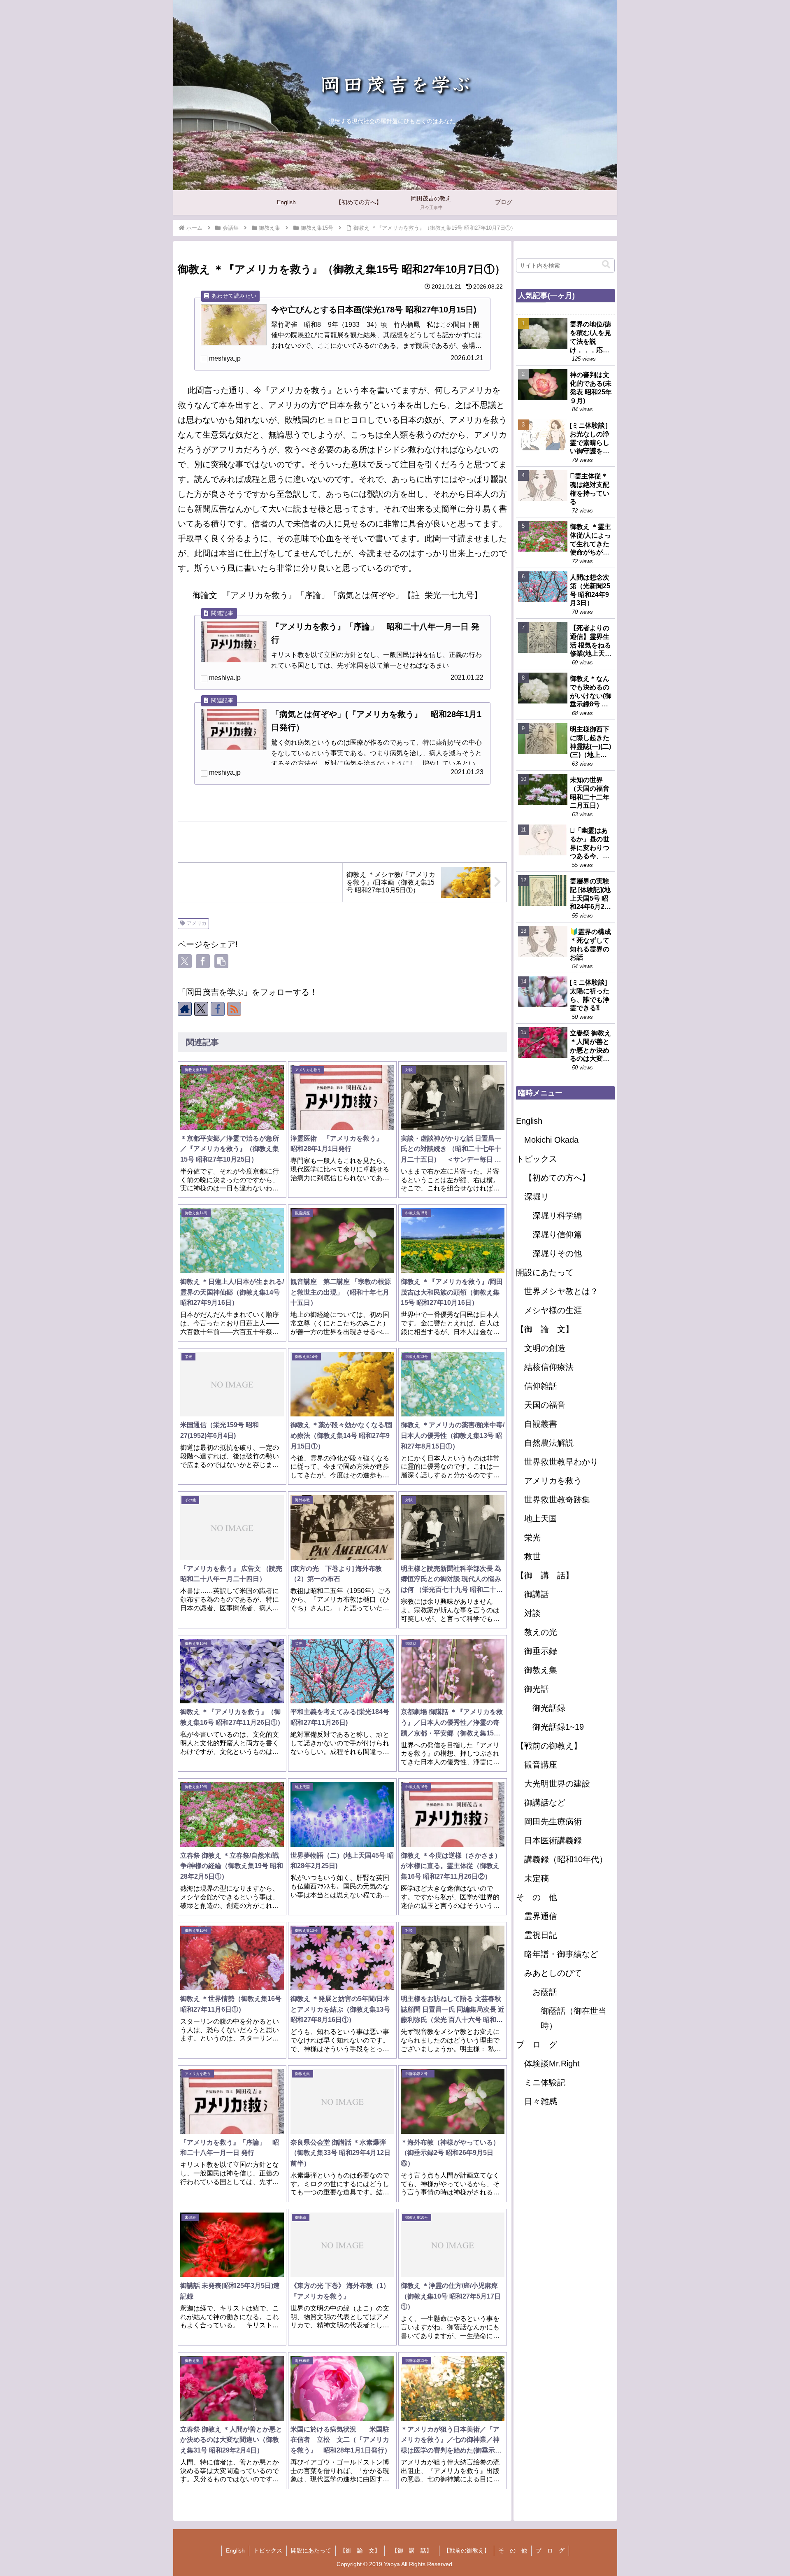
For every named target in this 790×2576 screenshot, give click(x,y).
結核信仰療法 (549, 1367)
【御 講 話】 (549, 1575)
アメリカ (197, 923)
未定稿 (537, 1878)
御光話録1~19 (558, 1727)
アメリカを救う (553, 1481)
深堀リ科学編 (557, 1216)
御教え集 (541, 1670)
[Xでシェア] (185, 961)
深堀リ (537, 1197)
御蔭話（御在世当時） (574, 2018)
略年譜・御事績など (561, 1954)
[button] (221, 961)
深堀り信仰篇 (557, 1234)
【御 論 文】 (545, 1329)
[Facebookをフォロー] (218, 1009)
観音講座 (541, 1765)
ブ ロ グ (537, 2045)
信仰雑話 (541, 1386)
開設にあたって (545, 1272)
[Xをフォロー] (201, 1009)
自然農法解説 (549, 1443)
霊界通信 (541, 1916)
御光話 (537, 1689)
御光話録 (549, 1708)
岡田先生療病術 (553, 1821)
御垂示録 (541, 1651)
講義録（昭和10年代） (566, 1859)
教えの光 (541, 1632)
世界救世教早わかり (561, 1462)
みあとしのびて (553, 1973)
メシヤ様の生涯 (553, 1310)
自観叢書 (541, 1424)
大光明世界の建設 (557, 1784)
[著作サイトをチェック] (185, 1009)
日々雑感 (541, 2101)
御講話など (545, 1803)
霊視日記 (541, 1935)
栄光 (532, 1537)
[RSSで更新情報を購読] (234, 1009)
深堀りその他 (557, 1253)
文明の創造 (545, 1348)
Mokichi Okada (551, 1140)
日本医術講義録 (553, 1840)
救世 (532, 1556)
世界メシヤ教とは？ (561, 1291)
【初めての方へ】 (557, 1178)
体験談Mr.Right (552, 2064)
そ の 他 (537, 1897)
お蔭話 (545, 1992)
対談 (532, 1613)
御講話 (537, 1594)
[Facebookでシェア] (203, 961)
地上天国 (541, 1519)
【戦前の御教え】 (549, 1746)
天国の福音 (545, 1405)
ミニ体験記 (545, 2082)
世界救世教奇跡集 (557, 1500)
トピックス (537, 1159)
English (529, 1121)
